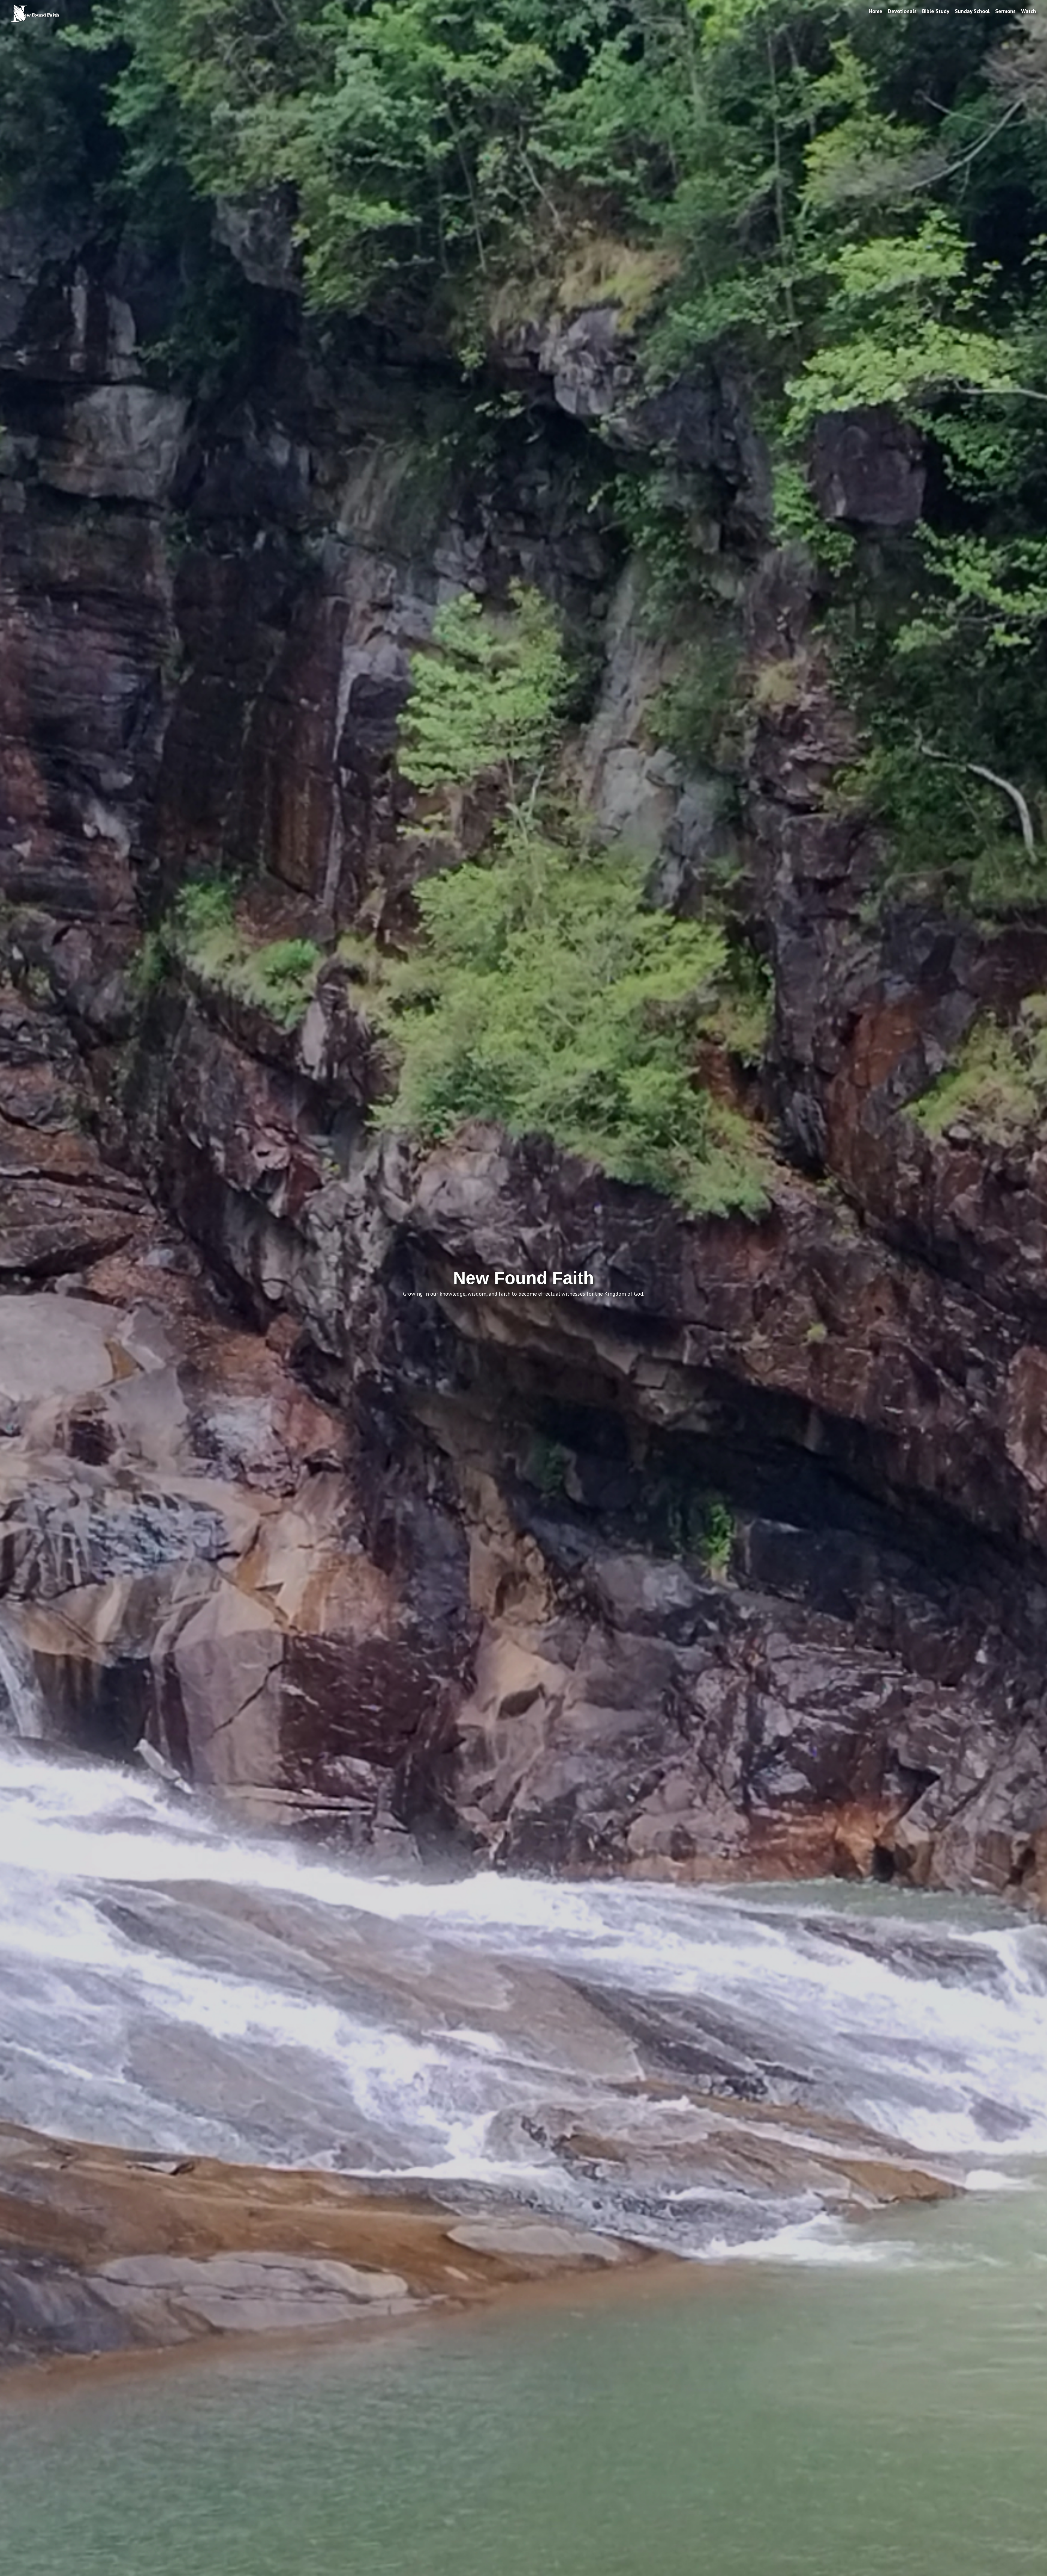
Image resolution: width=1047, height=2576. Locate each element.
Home (875, 11)
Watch (1029, 11)
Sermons (1005, 11)
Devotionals (902, 11)
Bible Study (936, 11)
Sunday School (972, 11)
